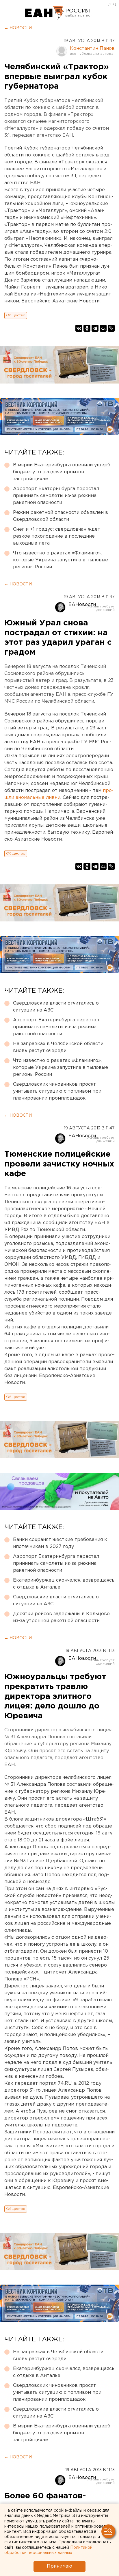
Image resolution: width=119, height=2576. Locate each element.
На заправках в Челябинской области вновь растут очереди (58, 1047)
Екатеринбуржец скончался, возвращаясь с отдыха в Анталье (64, 1584)
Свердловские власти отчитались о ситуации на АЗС (56, 1007)
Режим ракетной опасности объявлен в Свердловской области (61, 516)
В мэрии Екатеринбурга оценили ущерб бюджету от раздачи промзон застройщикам (62, 472)
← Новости (18, 28)
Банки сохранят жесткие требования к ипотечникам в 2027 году (60, 1543)
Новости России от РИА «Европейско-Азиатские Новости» (44, 13)
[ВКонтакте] (79, 328)
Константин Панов (92, 49)
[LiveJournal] (111, 328)
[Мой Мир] (103, 328)
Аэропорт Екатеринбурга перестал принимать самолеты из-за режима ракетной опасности (56, 496)
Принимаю (59, 2566)
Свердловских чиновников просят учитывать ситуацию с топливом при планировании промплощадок (57, 1091)
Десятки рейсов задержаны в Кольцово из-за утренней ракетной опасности (61, 1617)
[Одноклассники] (87, 328)
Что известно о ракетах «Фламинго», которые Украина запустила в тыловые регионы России (61, 560)
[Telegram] (95, 328)
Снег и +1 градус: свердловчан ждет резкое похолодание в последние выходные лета (57, 536)
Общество (16, 315)
